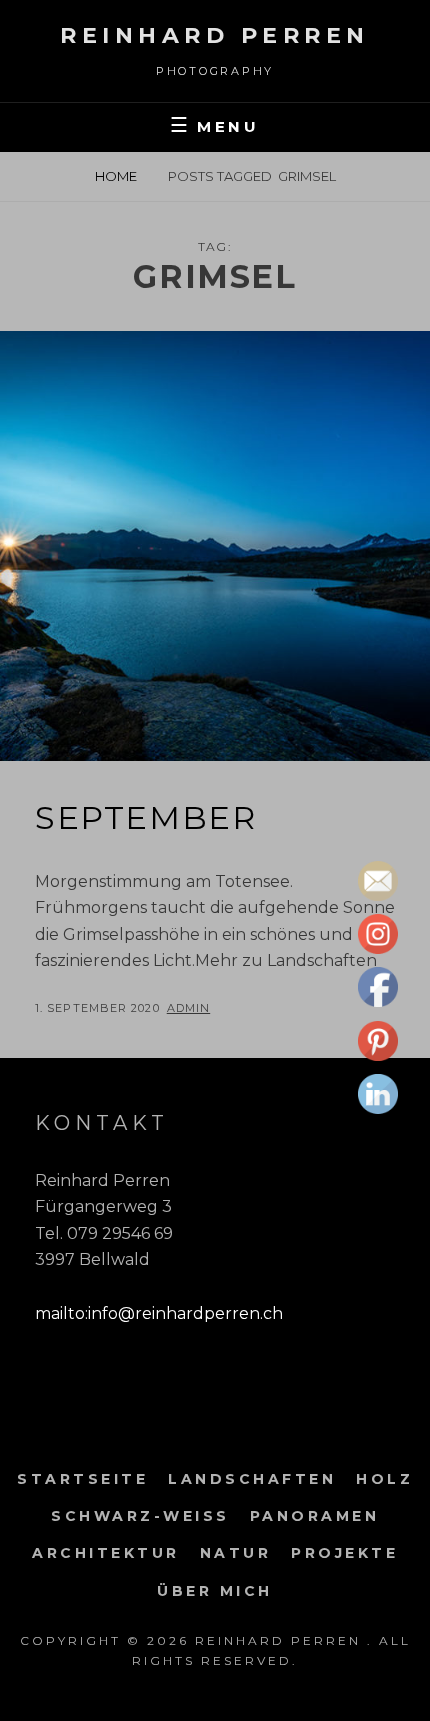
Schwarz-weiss (140, 1516)
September (145, 817)
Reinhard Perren (215, 35)
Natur (236, 1553)
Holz (384, 1479)
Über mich (215, 1591)
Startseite (82, 1479)
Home (116, 176)
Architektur (106, 1553)
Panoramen (315, 1516)
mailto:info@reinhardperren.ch (159, 1313)
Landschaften (252, 1479)
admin (189, 1008)
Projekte (344, 1553)
